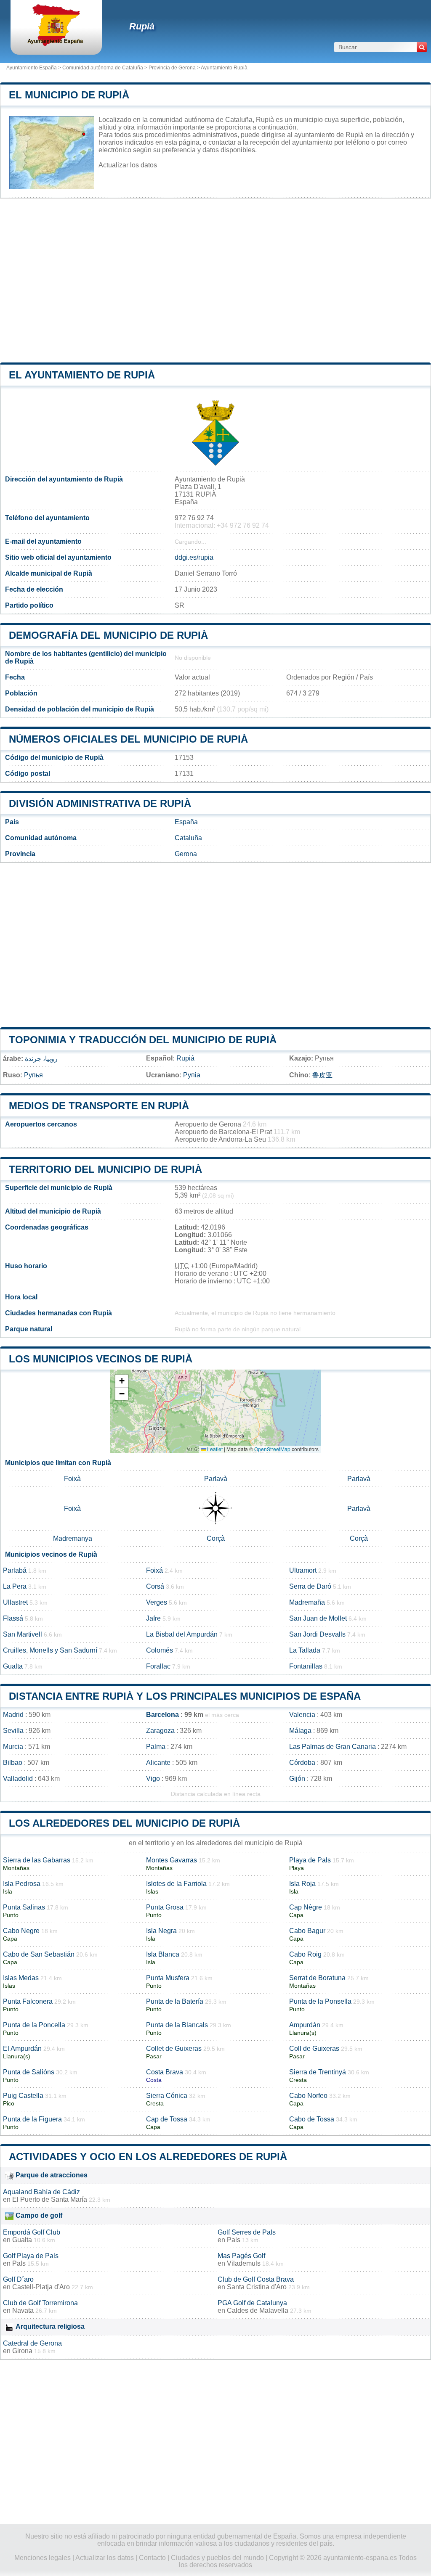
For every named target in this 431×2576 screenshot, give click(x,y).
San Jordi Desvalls (317, 1634)
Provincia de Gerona (172, 68)
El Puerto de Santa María (50, 2199)
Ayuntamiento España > (34, 68)
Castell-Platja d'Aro (41, 2287)
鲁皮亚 (322, 1075)
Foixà (72, 1479)
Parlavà (216, 1479)
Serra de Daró (310, 1586)
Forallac (158, 1666)
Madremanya (73, 1538)
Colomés (160, 1650)
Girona (22, 2351)
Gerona (186, 854)
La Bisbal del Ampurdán (182, 1634)
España (186, 822)
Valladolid (18, 1779)
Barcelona (162, 1715)
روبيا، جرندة (41, 1059)
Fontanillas (306, 1666)
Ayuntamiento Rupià (224, 68)
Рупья (33, 1075)
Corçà (216, 1538)
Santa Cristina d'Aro (257, 2287)
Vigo (153, 1779)
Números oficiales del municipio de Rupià (128, 739)
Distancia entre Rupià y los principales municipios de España (185, 1696)
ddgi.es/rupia (194, 557)
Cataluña (188, 838)
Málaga (300, 1731)
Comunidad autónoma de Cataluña (103, 68)
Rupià (142, 26)
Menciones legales (43, 2558)
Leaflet (214, 1449)
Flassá (13, 1618)
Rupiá (185, 1058)
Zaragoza (160, 1731)
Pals (234, 2240)
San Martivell (23, 1634)
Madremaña (307, 1602)
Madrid (13, 1715)
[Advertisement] (215, 280)
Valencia (302, 1715)
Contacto (152, 2558)
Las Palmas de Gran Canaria (333, 1747)
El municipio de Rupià (69, 95)
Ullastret (15, 1602)
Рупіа (192, 1075)
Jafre (153, 1618)
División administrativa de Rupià (100, 803)
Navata (23, 2310)
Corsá (155, 1586)
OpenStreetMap (272, 1449)
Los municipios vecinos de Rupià (101, 1359)
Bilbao (13, 1763)
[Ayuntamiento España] (56, 44)
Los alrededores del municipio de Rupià (124, 1823)
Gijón (297, 1779)
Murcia (13, 1747)
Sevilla (13, 1731)
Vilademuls (244, 2263)
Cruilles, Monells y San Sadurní (50, 1650)
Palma (156, 1747)
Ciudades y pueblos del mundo (217, 2558)
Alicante (158, 1763)
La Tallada (305, 1650)
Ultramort (303, 1570)
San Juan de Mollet (318, 1618)
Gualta (13, 1666)
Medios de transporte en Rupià (99, 1106)
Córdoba (302, 1763)
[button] (122, 1381)
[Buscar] (422, 47)
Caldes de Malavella (258, 2310)
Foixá (154, 1570)
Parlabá (15, 1570)
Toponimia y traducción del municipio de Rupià (143, 1040)
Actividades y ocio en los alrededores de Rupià (148, 2157)
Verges (157, 1602)
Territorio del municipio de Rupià (105, 1169)
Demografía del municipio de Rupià (108, 635)
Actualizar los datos (128, 165)
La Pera (15, 1586)
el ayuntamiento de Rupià (82, 375)
